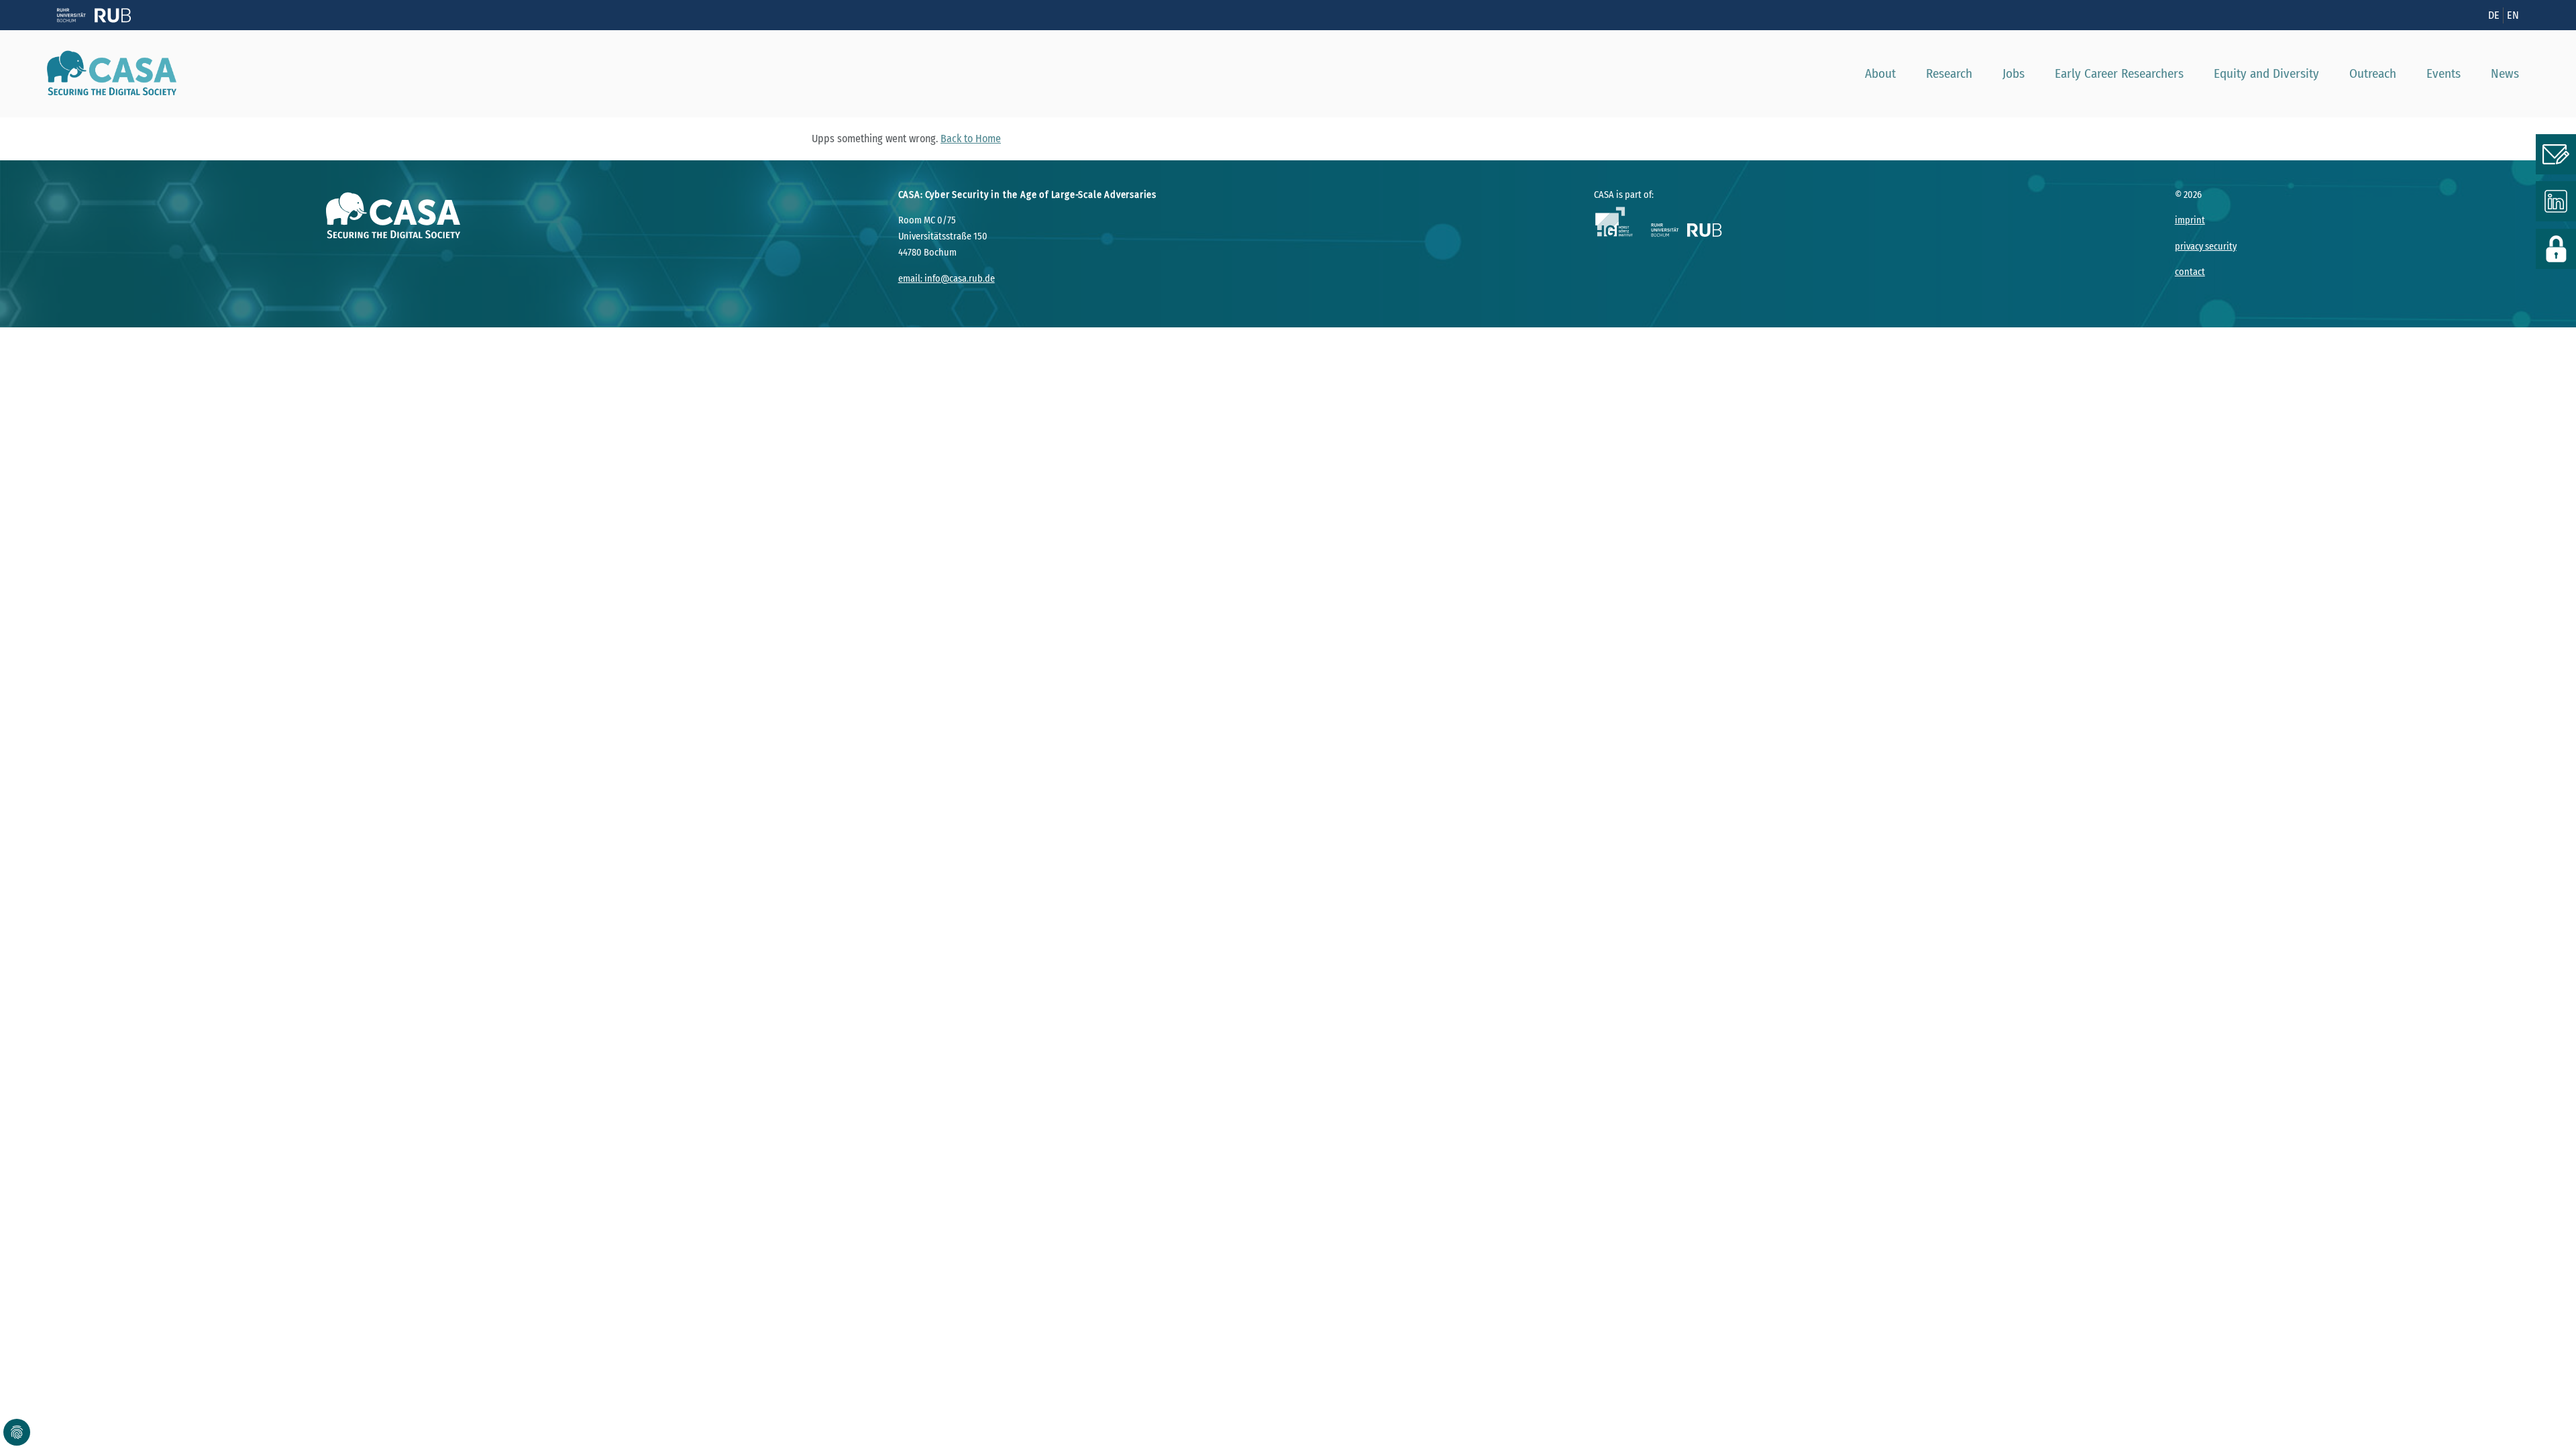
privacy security (2206, 247)
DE (2494, 15)
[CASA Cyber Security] (107, 74)
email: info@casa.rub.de (947, 279)
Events (2444, 73)
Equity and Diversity (2266, 73)
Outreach (2373, 73)
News (2505, 73)
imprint (2190, 220)
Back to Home (971, 139)
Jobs (2014, 73)
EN (2513, 15)
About (1880, 73)
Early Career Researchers (2119, 73)
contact (2190, 272)
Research (1949, 73)
